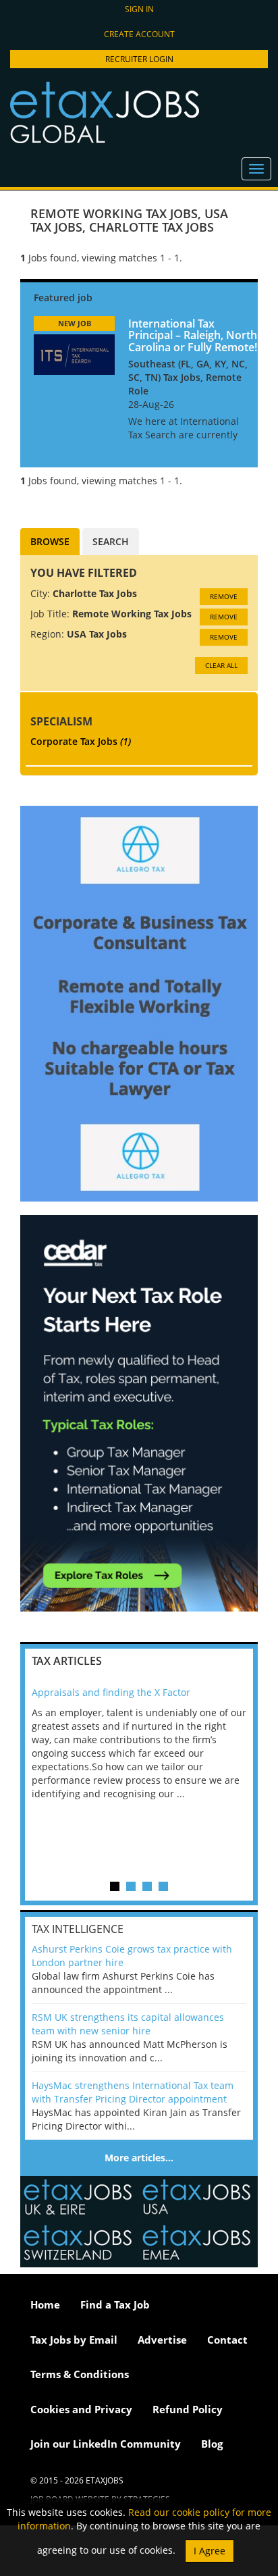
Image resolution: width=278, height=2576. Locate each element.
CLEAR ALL (221, 665)
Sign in (139, 9)
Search (111, 541)
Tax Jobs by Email (74, 2340)
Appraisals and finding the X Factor (111, 1692)
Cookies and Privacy (81, 2409)
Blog (212, 2444)
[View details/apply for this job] (74, 353)
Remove (224, 596)
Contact (227, 2340)
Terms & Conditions (80, 2374)
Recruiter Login (139, 59)
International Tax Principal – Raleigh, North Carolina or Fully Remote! (193, 335)
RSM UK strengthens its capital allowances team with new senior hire (128, 2024)
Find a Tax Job (115, 2304)
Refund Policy (188, 2409)
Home (45, 2304)
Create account (139, 34)
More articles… (139, 2158)
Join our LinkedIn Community (106, 2444)
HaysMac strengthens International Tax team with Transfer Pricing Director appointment (133, 2092)
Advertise (162, 2340)
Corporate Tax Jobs (81, 741)
